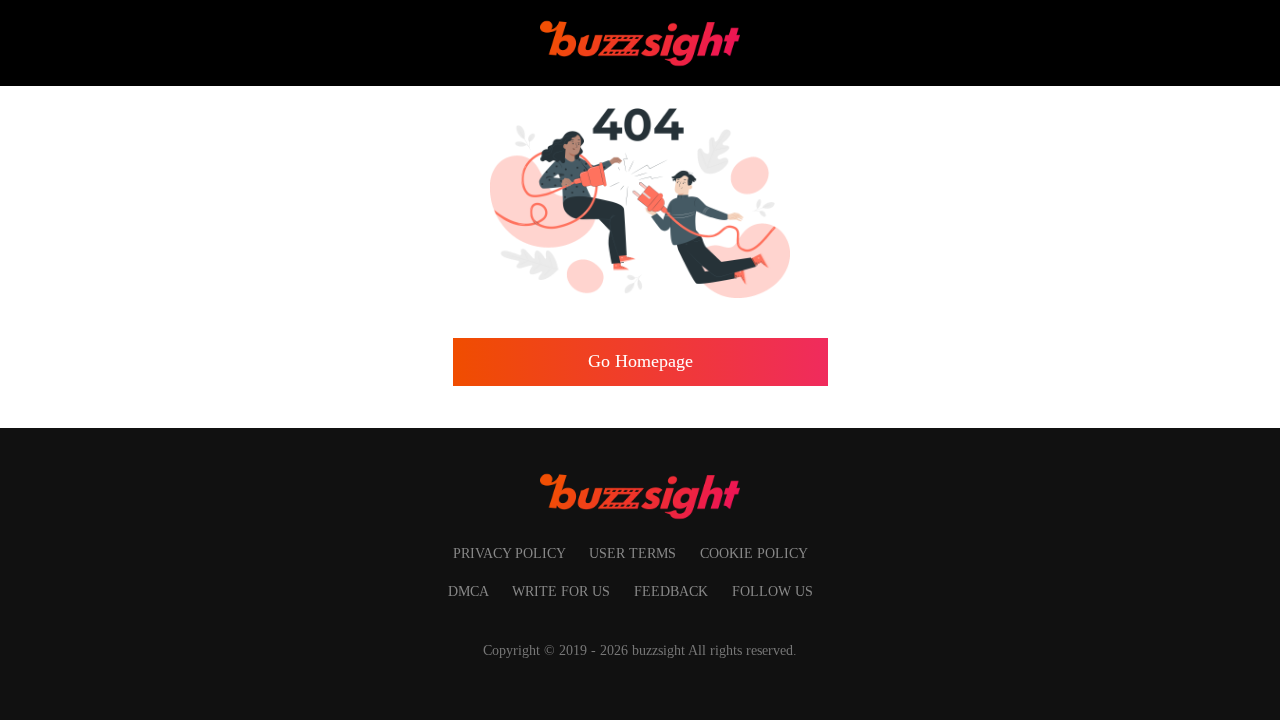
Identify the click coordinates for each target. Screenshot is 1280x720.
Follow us (772, 591)
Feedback (673, 591)
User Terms (634, 553)
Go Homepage (640, 361)
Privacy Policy (511, 553)
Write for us (563, 591)
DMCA (470, 591)
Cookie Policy (754, 553)
